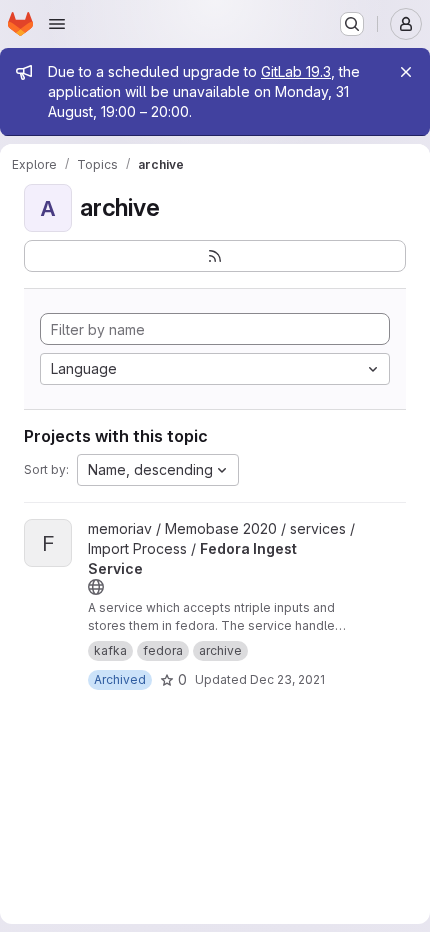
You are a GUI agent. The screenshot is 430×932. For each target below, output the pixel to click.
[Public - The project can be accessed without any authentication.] (96, 587)
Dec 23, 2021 (287, 679)
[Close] (406, 72)
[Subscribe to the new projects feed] (215, 256)
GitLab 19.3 (296, 71)
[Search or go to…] (352, 24)
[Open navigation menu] (57, 24)
